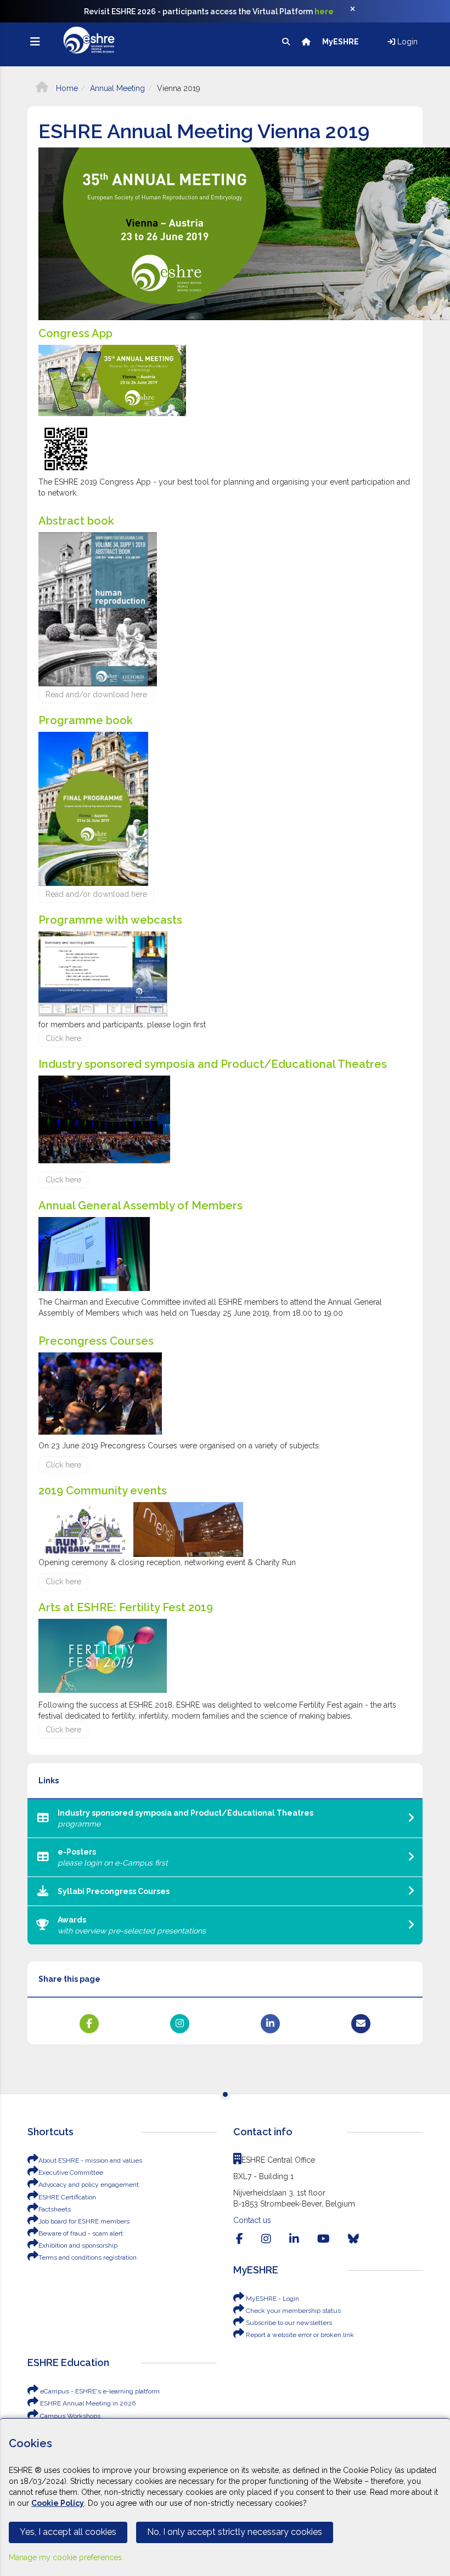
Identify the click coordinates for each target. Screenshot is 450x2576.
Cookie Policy (58, 2503)
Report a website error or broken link (299, 2335)
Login (406, 42)
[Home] (307, 42)
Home (66, 88)
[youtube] (324, 2239)
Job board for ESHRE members (84, 2221)
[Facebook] (240, 2239)
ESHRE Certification (67, 2197)
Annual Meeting (117, 88)
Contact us (252, 2220)
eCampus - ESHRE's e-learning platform (99, 2391)
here (324, 12)
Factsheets (55, 2209)
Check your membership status (292, 2311)
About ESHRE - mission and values (90, 2160)
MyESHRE (341, 42)
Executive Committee (71, 2173)
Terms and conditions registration (88, 2257)
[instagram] (266, 2239)
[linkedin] (294, 2239)
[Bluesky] (353, 2239)
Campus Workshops (69, 2416)
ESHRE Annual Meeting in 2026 (87, 2403)
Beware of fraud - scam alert (81, 2233)
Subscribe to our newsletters (288, 2323)
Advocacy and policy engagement (89, 2185)
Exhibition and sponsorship (78, 2245)
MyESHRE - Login (272, 2299)
